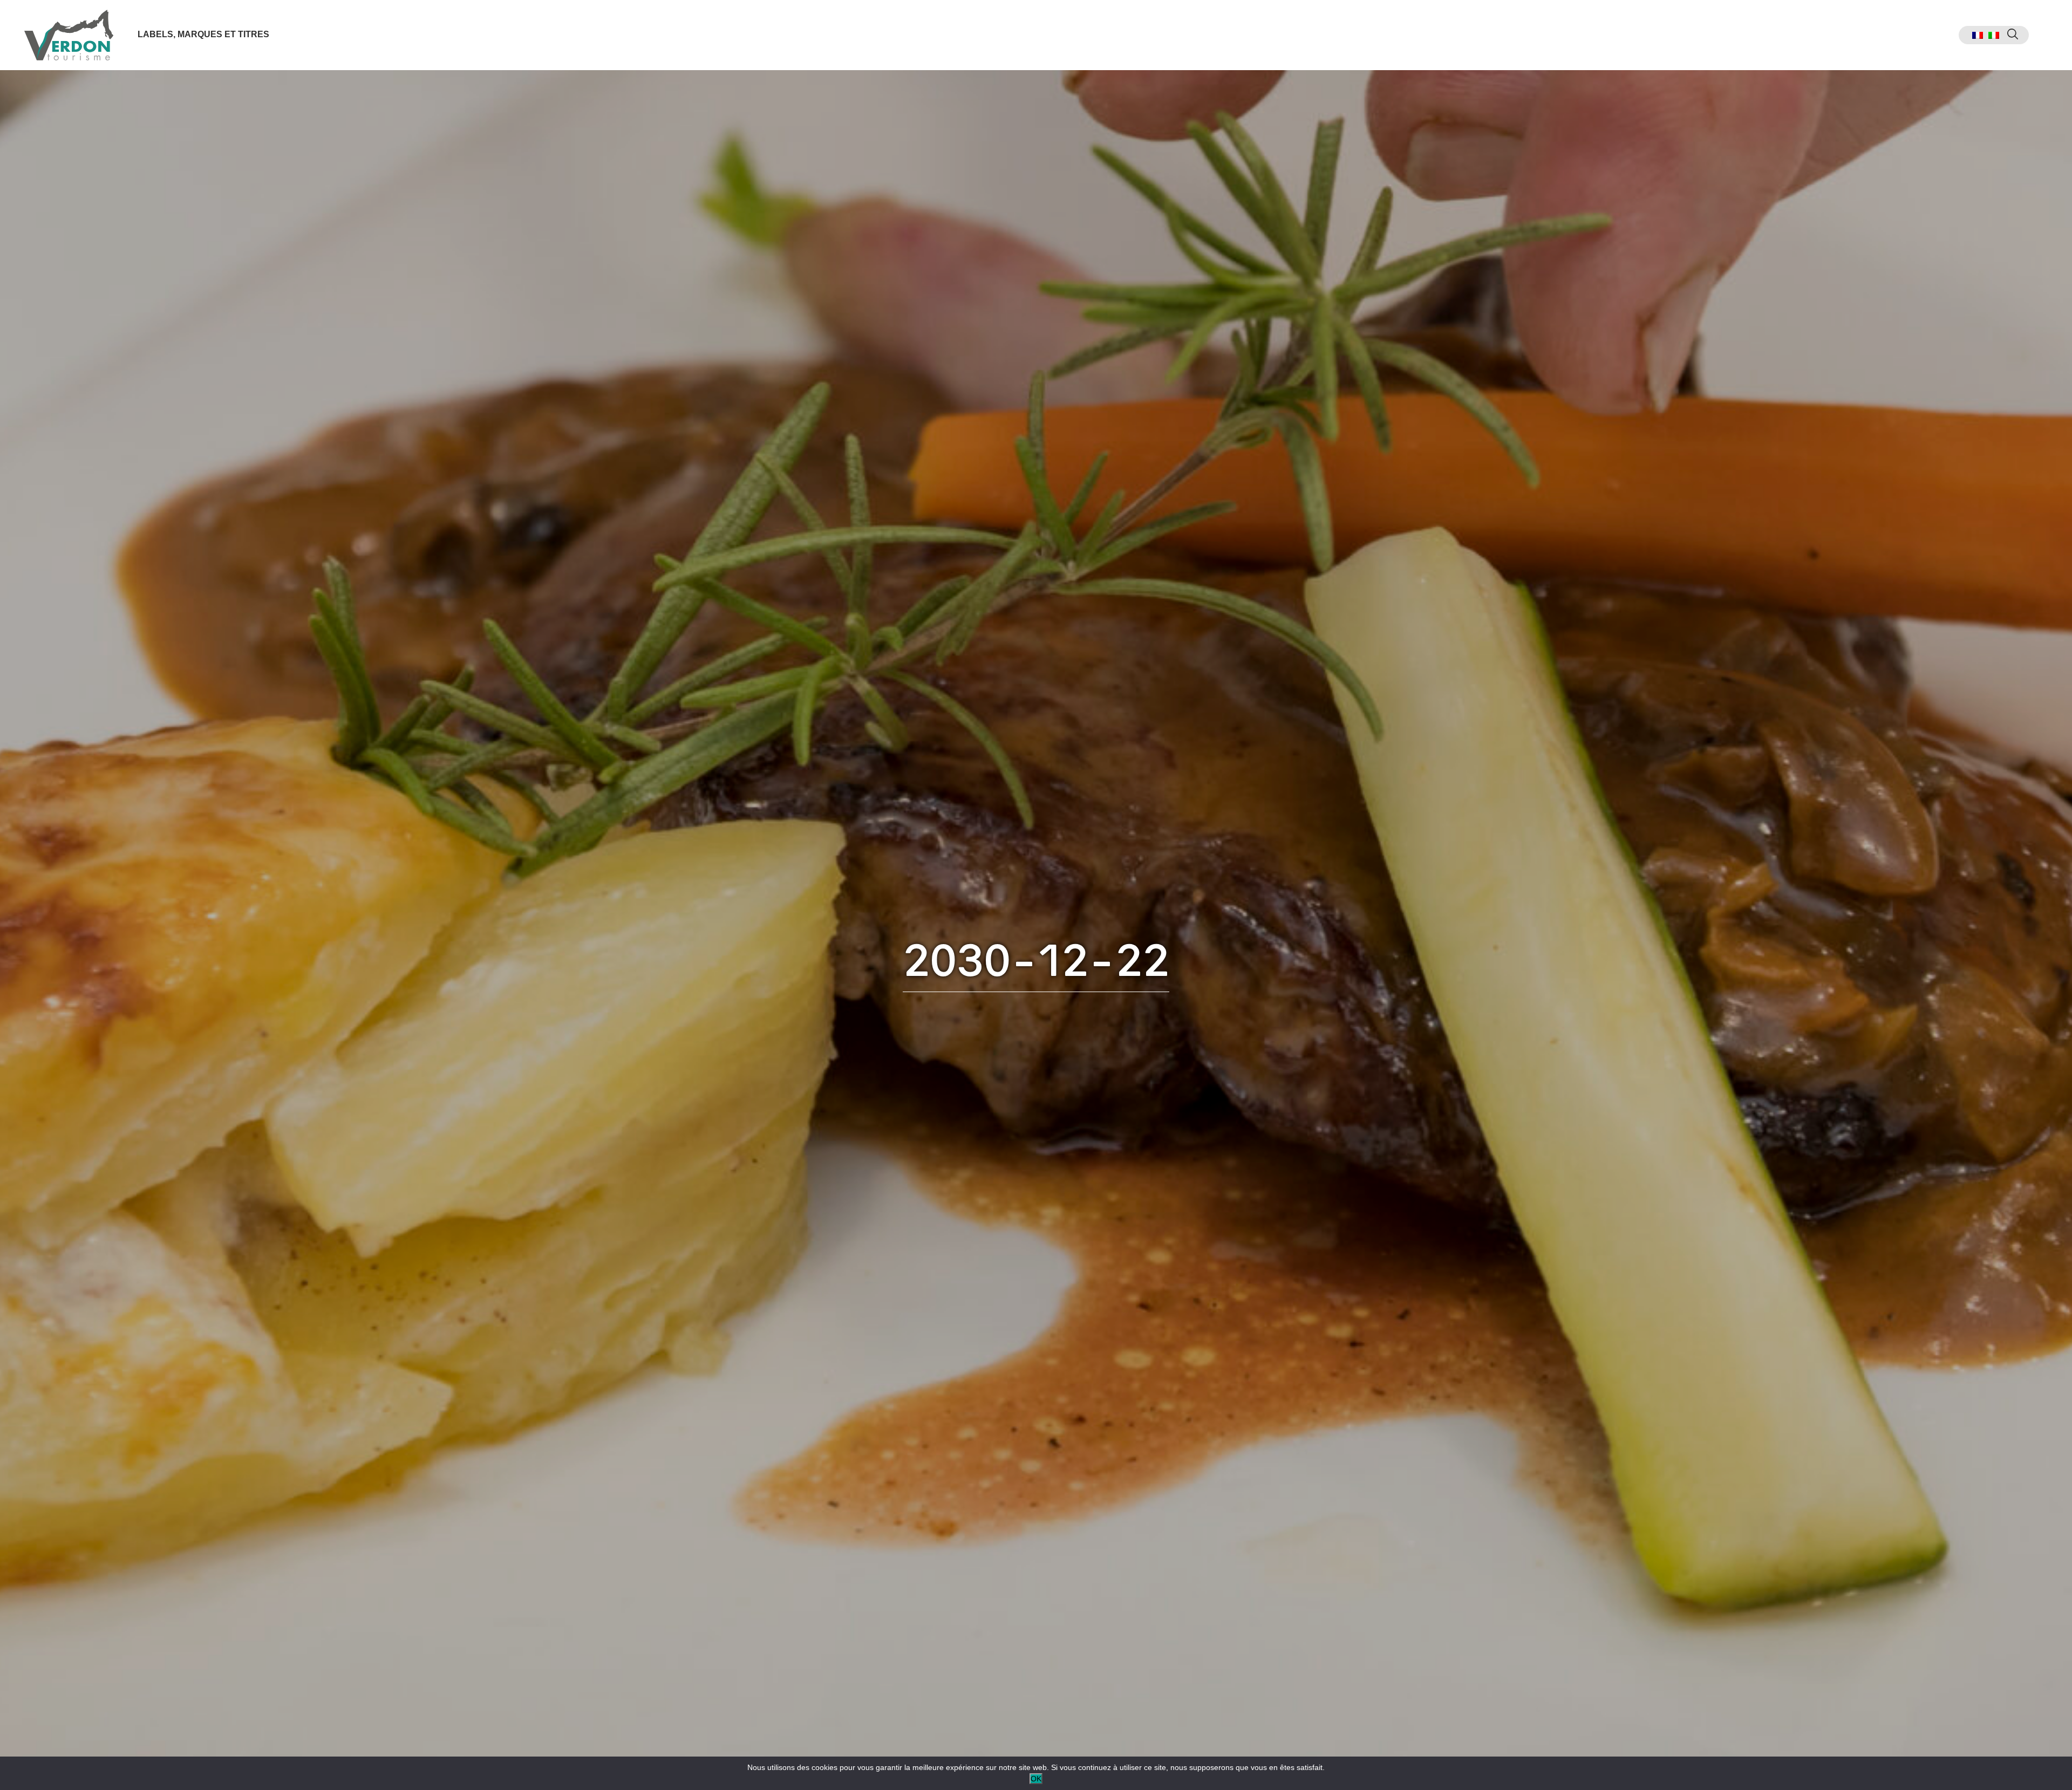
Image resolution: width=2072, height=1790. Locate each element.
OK (1036, 1779)
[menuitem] (1978, 35)
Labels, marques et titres (203, 34)
